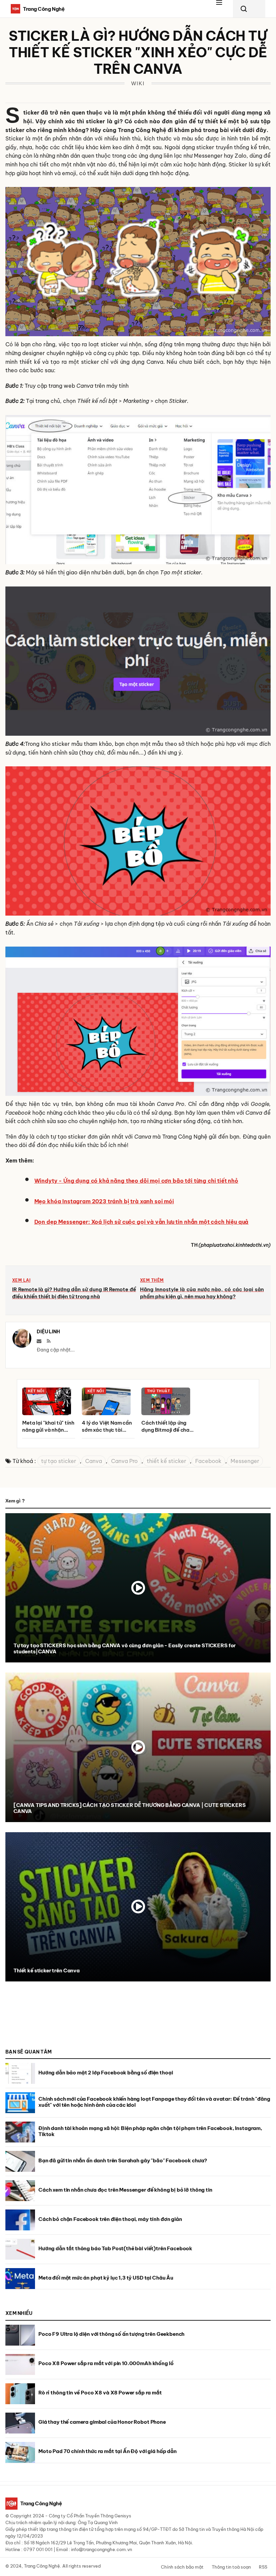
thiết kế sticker (166, 1461)
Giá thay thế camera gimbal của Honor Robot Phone (102, 2422)
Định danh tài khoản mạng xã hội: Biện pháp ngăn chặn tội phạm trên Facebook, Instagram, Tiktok (150, 2131)
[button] (223, 9)
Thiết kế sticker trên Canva (47, 1970)
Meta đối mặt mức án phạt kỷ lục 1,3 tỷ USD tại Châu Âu (106, 2278)
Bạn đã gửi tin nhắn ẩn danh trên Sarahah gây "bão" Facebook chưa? (123, 2160)
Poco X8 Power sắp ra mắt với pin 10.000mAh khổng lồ (106, 2363)
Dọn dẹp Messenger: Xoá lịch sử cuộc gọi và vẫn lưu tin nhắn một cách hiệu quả (142, 1222)
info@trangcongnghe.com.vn (101, 2549)
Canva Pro (124, 1461)
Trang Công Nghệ (42, 2566)
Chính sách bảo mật (182, 2567)
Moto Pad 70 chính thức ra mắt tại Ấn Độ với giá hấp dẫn (108, 2451)
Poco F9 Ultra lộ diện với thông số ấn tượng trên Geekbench (111, 2334)
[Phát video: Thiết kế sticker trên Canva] (138, 1907)
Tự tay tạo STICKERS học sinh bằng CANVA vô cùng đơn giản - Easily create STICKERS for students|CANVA (125, 1648)
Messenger (245, 1461)
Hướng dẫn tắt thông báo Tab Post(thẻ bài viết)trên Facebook (115, 2248)
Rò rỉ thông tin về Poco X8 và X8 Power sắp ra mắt (100, 2393)
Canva (94, 1461)
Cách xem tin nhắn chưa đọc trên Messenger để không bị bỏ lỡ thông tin (125, 2190)
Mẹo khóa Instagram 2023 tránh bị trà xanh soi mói (104, 1201)
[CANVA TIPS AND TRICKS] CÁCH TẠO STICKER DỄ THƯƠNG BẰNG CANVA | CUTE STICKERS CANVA (129, 1808)
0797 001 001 (38, 2549)
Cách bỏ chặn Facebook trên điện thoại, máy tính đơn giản (110, 2219)
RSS (263, 2567)
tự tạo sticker (59, 1461)
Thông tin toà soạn (231, 2567)
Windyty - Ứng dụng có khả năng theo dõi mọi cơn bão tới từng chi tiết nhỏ (136, 1181)
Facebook (208, 1461)
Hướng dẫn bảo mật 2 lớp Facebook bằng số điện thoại (106, 2073)
